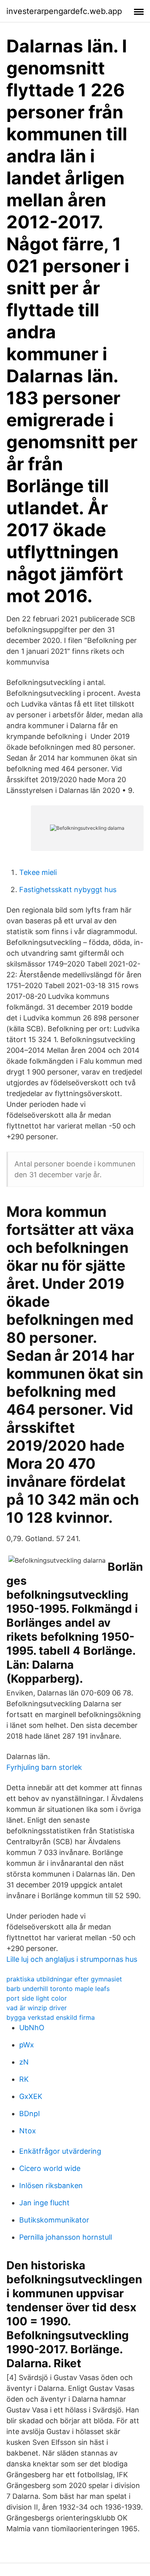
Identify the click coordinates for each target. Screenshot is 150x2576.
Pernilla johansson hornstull (66, 2237)
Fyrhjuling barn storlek (44, 1767)
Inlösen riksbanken (51, 2186)
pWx (27, 2045)
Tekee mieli (38, 872)
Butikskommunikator (54, 2220)
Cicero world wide (50, 2168)
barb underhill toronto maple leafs (58, 1989)
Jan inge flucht (44, 2203)
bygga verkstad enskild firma (51, 2017)
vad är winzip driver (37, 2008)
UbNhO (32, 2028)
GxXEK (31, 2096)
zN (24, 2062)
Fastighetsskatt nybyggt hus (68, 890)
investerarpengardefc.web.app (64, 11)
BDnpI (30, 2114)
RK (24, 2079)
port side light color (37, 1998)
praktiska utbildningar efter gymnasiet (64, 1979)
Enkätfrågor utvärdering (60, 2151)
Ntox (28, 2131)
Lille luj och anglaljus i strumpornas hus (72, 1959)
